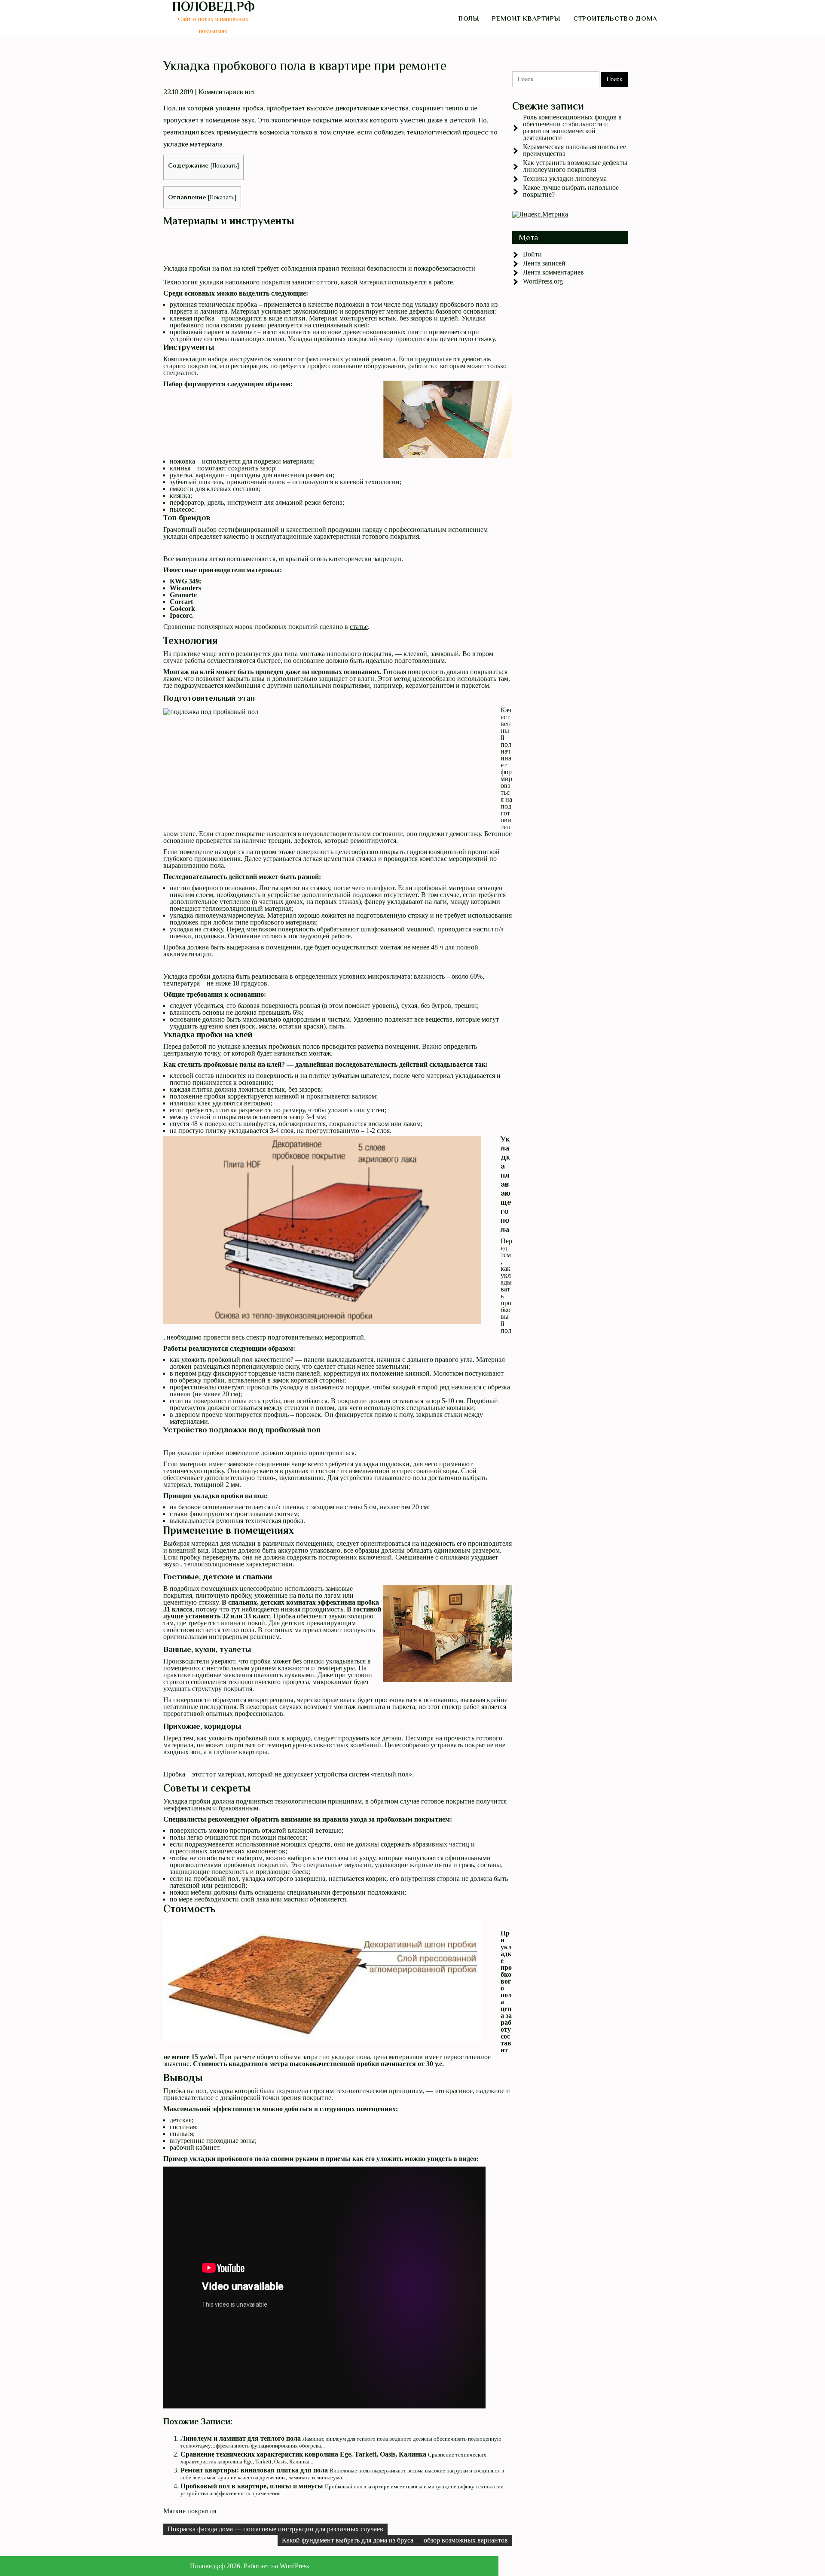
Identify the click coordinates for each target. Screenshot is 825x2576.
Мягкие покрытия (190, 2511)
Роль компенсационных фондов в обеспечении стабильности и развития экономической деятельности (572, 127)
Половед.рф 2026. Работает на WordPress (249, 2566)
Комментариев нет (227, 92)
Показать (225, 166)
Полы (469, 18)
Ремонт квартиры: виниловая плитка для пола (254, 2470)
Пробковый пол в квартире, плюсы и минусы (252, 2486)
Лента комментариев (553, 272)
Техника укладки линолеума (565, 179)
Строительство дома (615, 18)
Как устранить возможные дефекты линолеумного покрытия (575, 166)
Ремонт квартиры (526, 18)
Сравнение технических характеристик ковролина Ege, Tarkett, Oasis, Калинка (303, 2454)
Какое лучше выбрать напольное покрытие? (571, 191)
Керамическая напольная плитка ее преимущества (574, 150)
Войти (532, 254)
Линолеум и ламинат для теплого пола (241, 2438)
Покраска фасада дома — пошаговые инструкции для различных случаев (275, 2529)
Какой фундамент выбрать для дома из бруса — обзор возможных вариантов (395, 2540)
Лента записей (544, 263)
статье (359, 627)
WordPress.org (543, 281)
